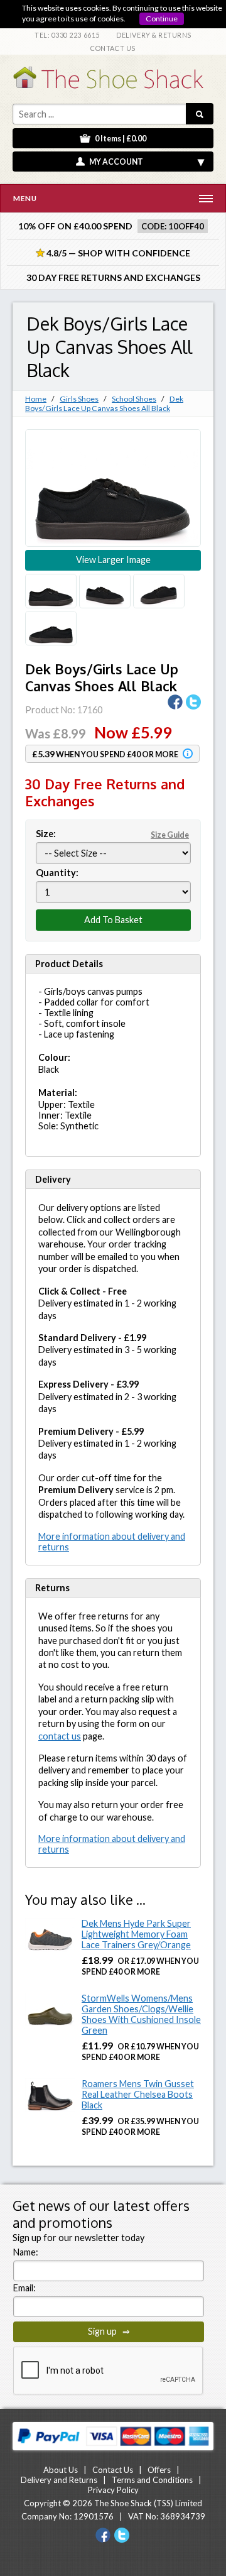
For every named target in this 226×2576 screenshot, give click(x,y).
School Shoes (134, 399)
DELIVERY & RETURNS (154, 35)
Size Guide (170, 835)
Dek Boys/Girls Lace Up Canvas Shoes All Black (104, 403)
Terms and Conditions (152, 2480)
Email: (24, 2288)
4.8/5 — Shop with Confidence (113, 253)
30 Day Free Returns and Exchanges (113, 277)
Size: (112, 834)
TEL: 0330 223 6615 (67, 35)
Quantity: (57, 873)
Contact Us (113, 2470)
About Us (61, 2470)
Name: (26, 2252)
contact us (60, 1736)
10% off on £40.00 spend (75, 226)
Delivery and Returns (59, 2480)
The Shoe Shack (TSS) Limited (148, 2503)
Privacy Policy (113, 2490)
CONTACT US (113, 48)
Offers (159, 2470)
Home (36, 399)
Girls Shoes (79, 399)
